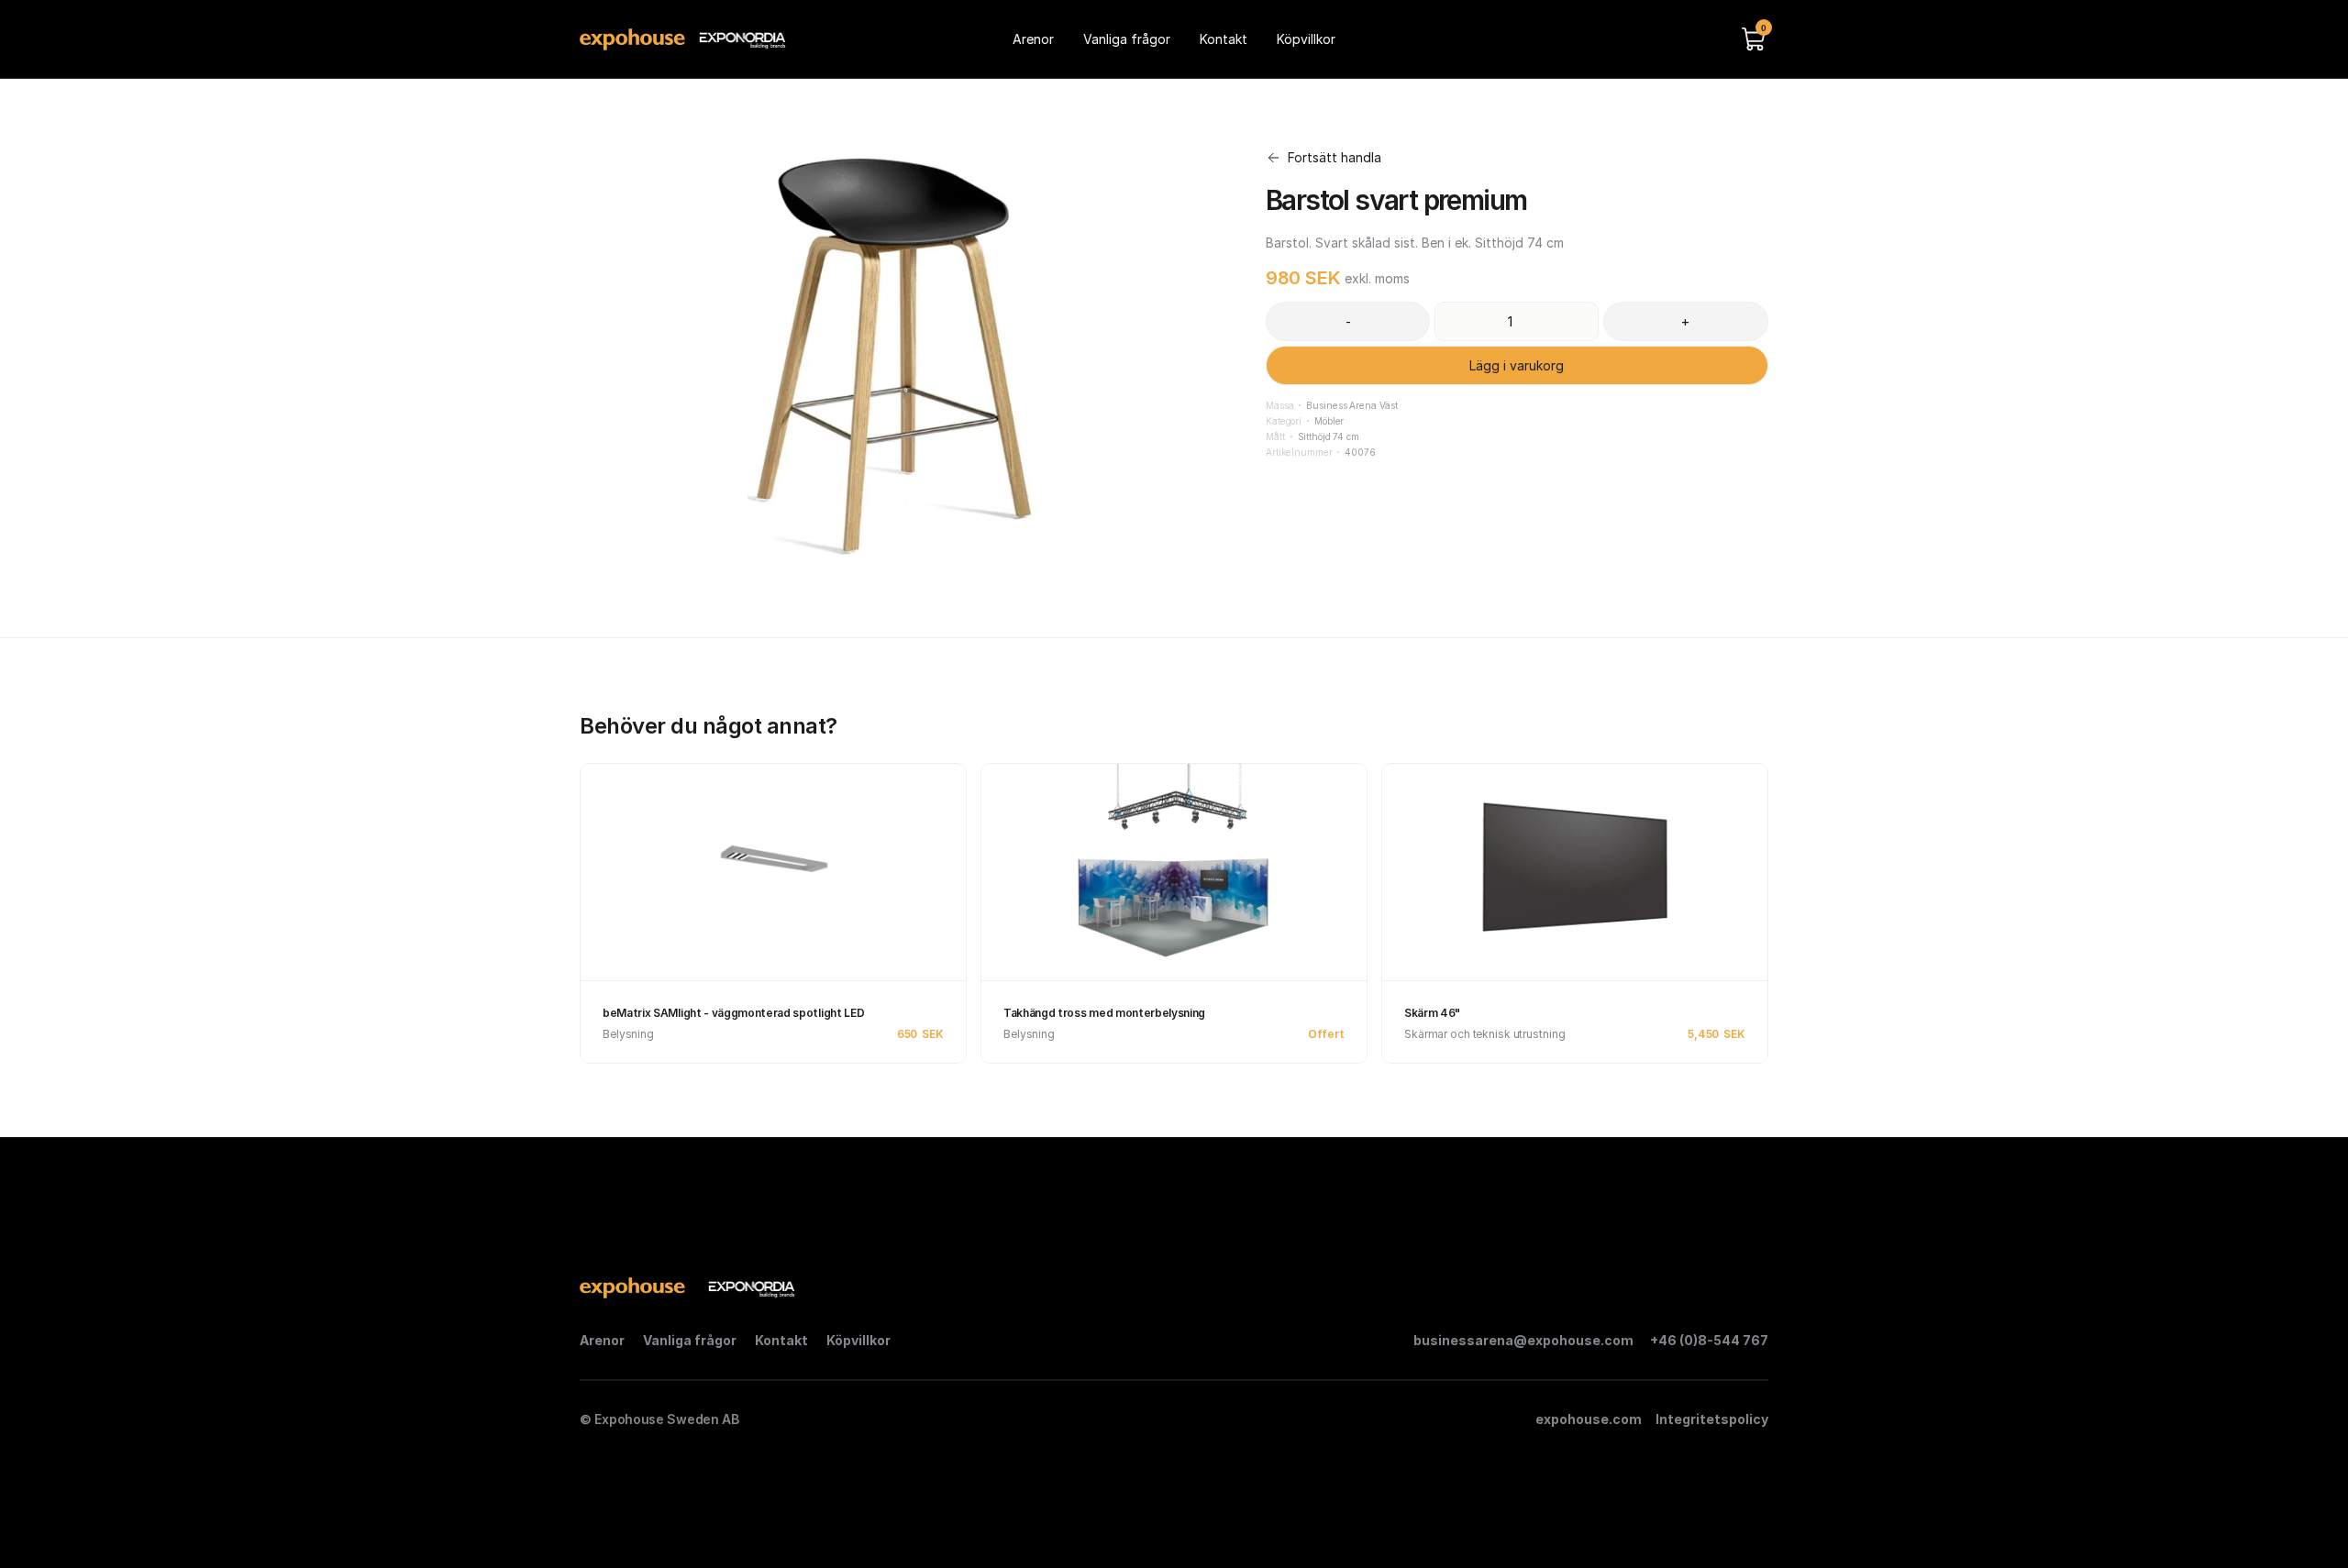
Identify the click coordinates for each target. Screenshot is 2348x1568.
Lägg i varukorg (1517, 365)
